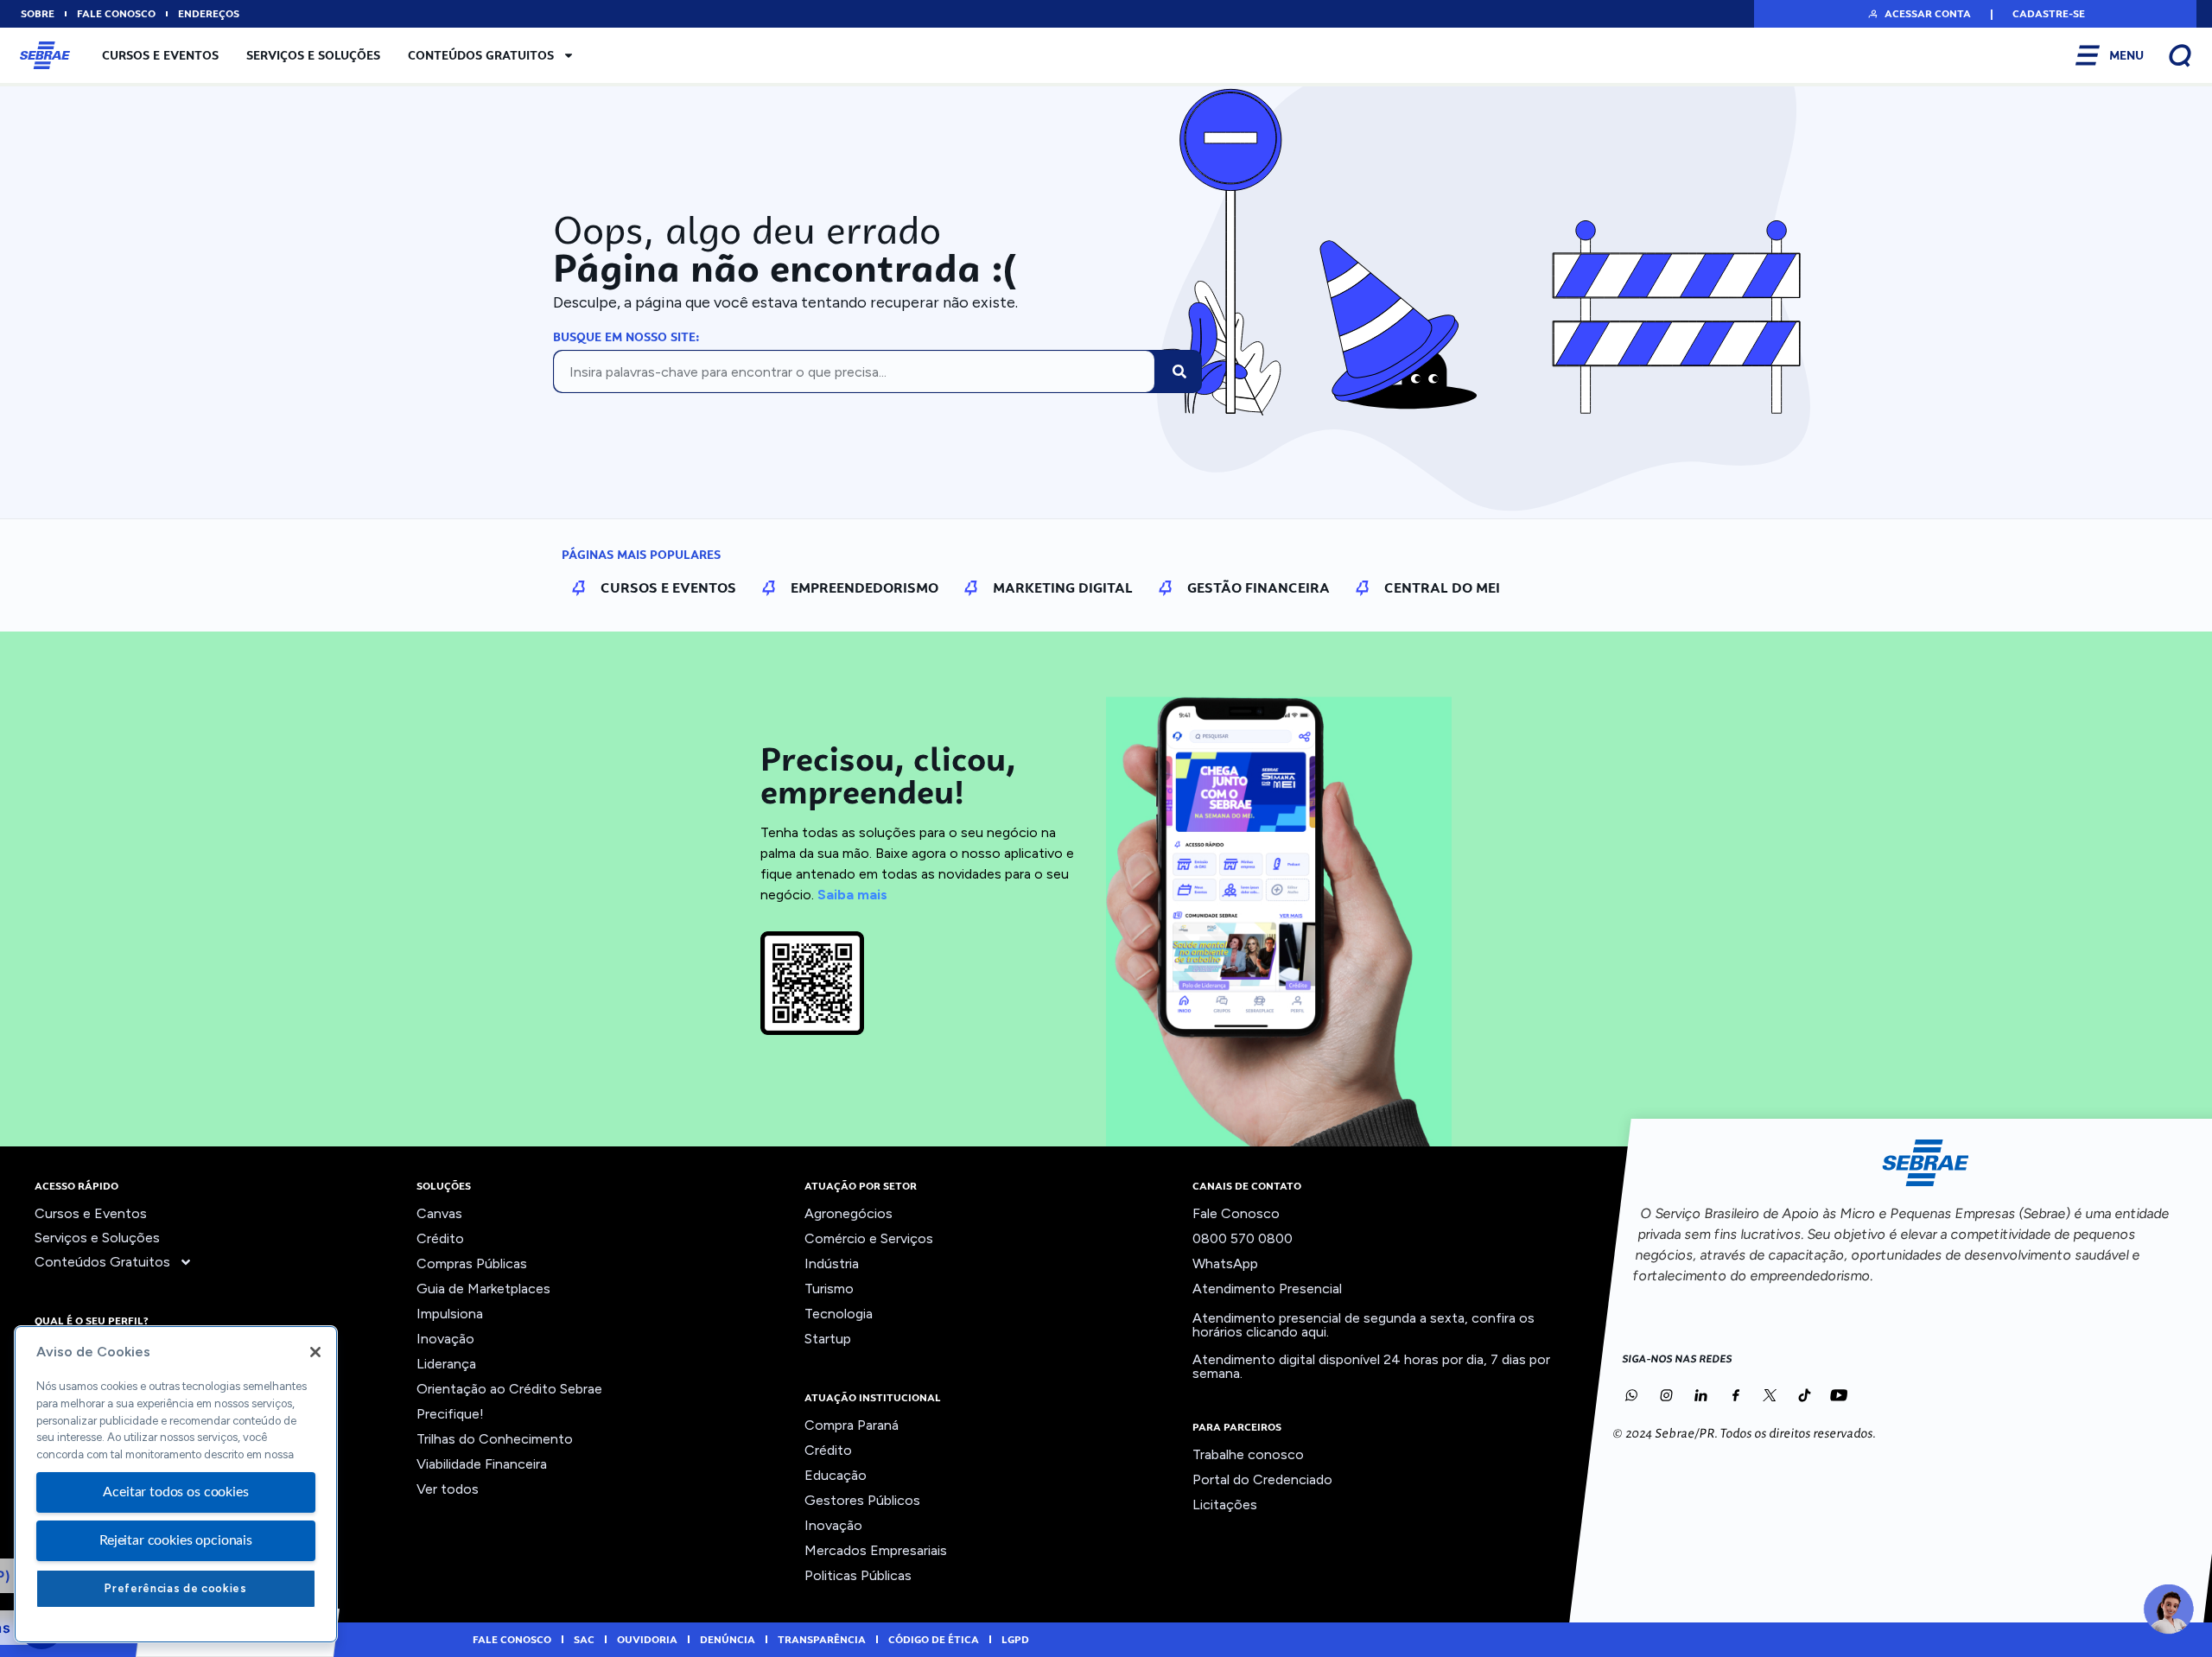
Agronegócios (849, 1213)
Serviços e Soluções (313, 55)
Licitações (1225, 1505)
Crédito (440, 1238)
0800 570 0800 (1243, 1238)
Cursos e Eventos (160, 55)
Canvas (439, 1213)
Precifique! (450, 1414)
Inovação (445, 1339)
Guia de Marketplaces (483, 1289)
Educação (836, 1475)
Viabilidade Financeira (482, 1464)
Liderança (446, 1364)
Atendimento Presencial (1267, 1289)
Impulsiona (450, 1314)
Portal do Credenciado (1262, 1479)
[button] (1919, 14)
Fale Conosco (1236, 1213)
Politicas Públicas (858, 1575)
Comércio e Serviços (869, 1238)
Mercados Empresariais (876, 1550)
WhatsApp (1225, 1263)
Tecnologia (839, 1314)
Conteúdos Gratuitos (481, 55)
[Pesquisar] (1179, 371)
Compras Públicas (472, 1263)
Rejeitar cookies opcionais (176, 1540)
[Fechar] (315, 1352)
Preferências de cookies (175, 1588)
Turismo (829, 1289)
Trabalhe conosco (1248, 1454)
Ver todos (448, 1489)
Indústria (832, 1263)
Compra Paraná (852, 1425)
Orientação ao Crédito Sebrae (509, 1389)
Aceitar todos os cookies (175, 1492)
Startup (828, 1339)
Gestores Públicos (862, 1500)
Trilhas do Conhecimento (495, 1439)
